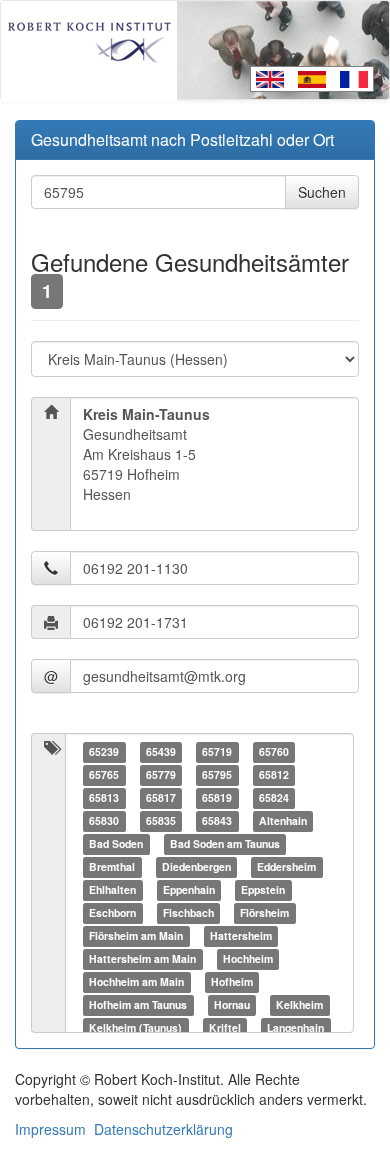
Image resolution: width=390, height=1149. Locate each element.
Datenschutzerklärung (163, 1129)
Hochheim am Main (136, 981)
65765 (104, 774)
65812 (274, 774)
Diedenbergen (196, 866)
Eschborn (112, 912)
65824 (274, 797)
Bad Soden (116, 843)
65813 (104, 797)
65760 (274, 751)
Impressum (50, 1129)
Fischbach (188, 912)
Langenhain (295, 1027)
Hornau (232, 1004)
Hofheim (232, 981)
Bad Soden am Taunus (225, 843)
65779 (161, 774)
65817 (161, 797)
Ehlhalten (112, 889)
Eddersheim (286, 866)
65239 (104, 751)
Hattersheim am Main (142, 958)
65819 (217, 797)
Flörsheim (264, 912)
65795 (217, 774)
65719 (217, 751)
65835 (161, 820)
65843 (217, 820)
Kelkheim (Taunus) (135, 1027)
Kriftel (225, 1027)
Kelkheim (299, 1004)
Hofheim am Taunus (138, 1004)
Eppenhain (189, 889)
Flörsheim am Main (136, 935)
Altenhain (283, 820)
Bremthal (112, 866)
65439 (161, 751)
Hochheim (248, 958)
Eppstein (263, 889)
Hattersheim (241, 935)
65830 (104, 820)
